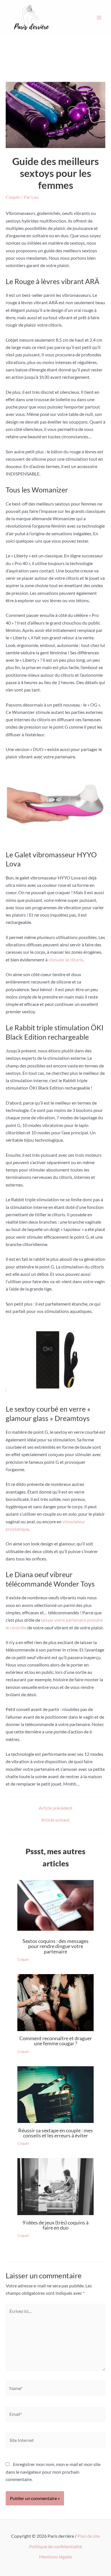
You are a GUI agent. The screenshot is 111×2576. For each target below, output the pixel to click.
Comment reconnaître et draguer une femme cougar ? (56, 2041)
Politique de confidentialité (55, 2546)
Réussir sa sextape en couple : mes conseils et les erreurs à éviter (55, 2133)
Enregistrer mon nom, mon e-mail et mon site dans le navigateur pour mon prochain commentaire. (53, 2472)
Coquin (13, 197)
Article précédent (56, 1808)
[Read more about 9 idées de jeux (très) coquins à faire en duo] (55, 2187)
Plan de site (89, 2536)
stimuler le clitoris (66, 960)
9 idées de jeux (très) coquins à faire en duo (55, 2225)
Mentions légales (56, 2557)
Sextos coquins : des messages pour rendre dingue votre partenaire (55, 1946)
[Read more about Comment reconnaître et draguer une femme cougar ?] (55, 2003)
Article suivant (55, 1820)
